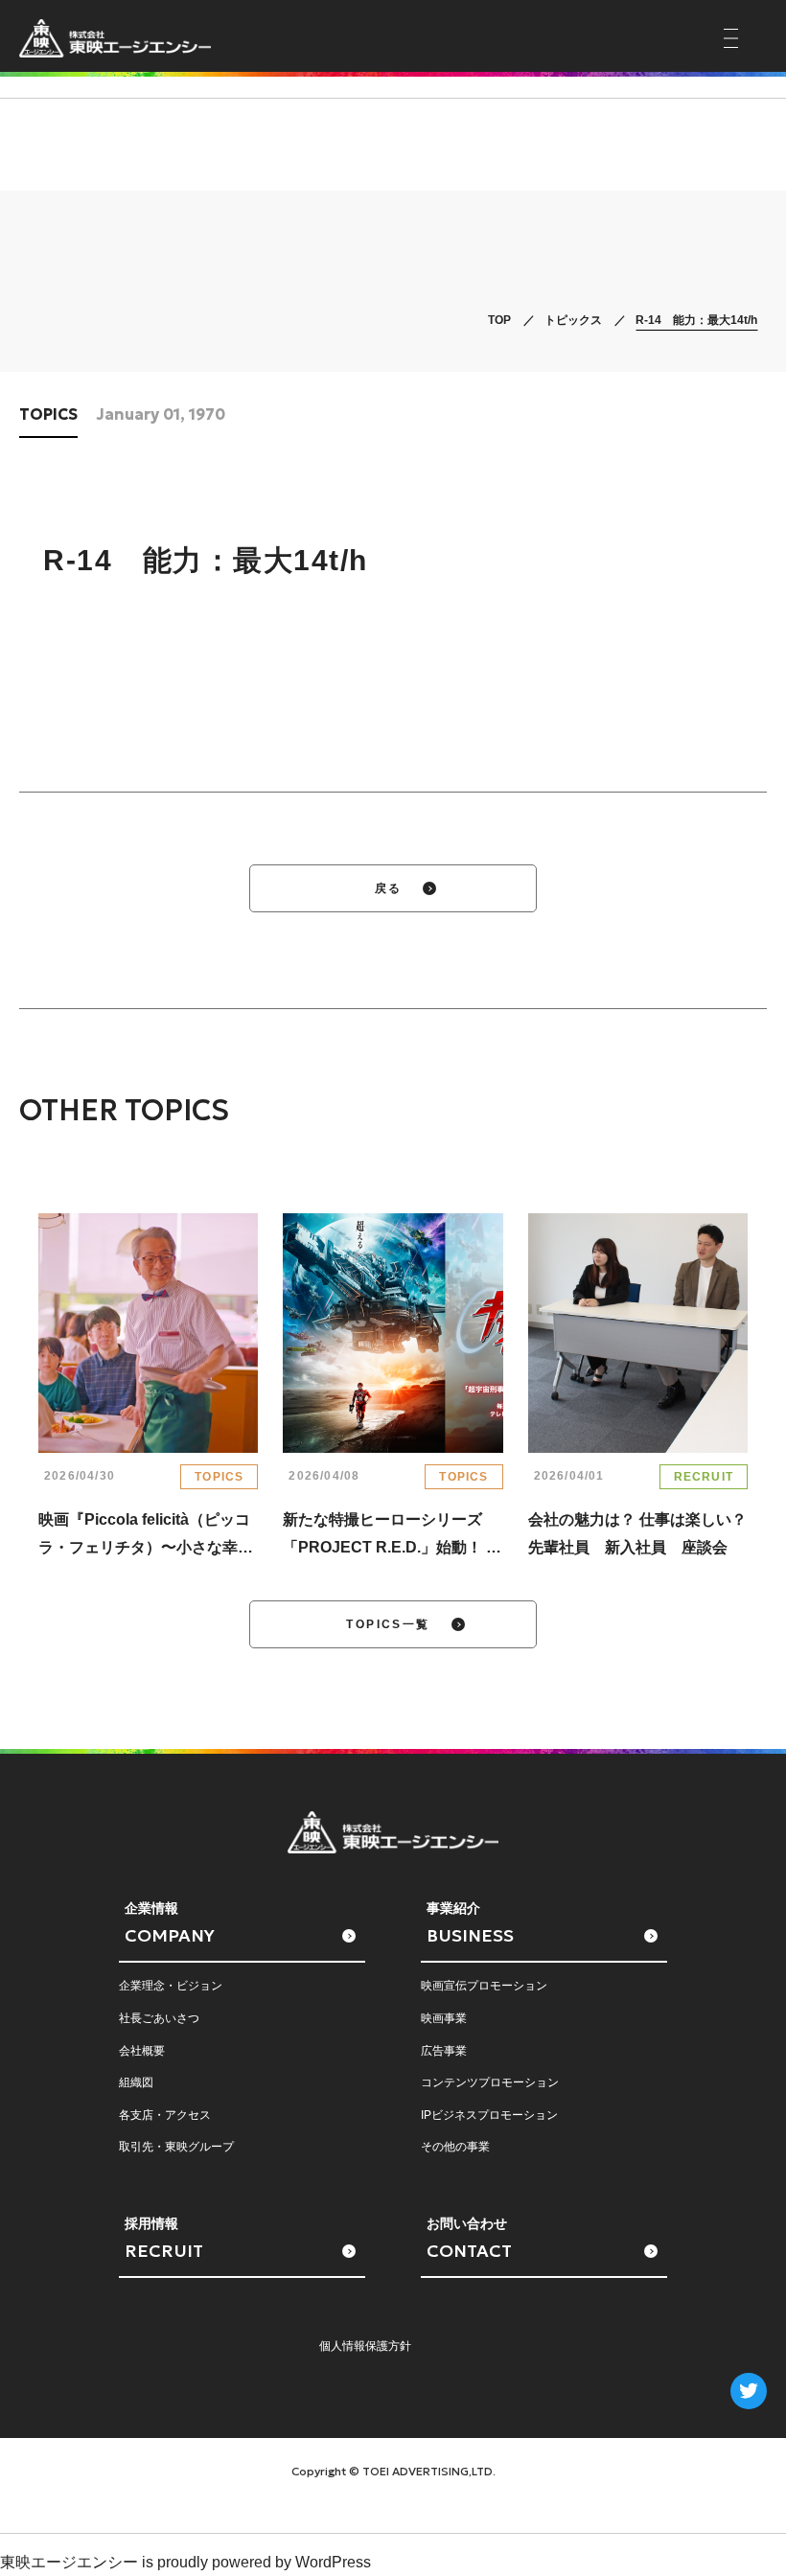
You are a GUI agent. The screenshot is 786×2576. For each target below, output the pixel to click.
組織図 (136, 2082)
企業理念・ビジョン (171, 1986)
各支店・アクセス (165, 2115)
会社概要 (142, 2051)
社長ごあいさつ (159, 2018)
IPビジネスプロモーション (489, 2115)
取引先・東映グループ (176, 2147)
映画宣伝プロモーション (484, 1986)
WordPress (333, 2562)
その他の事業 (455, 2147)
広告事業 (444, 2051)
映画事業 (444, 2018)
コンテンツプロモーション (490, 2082)
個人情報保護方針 (365, 2346)
